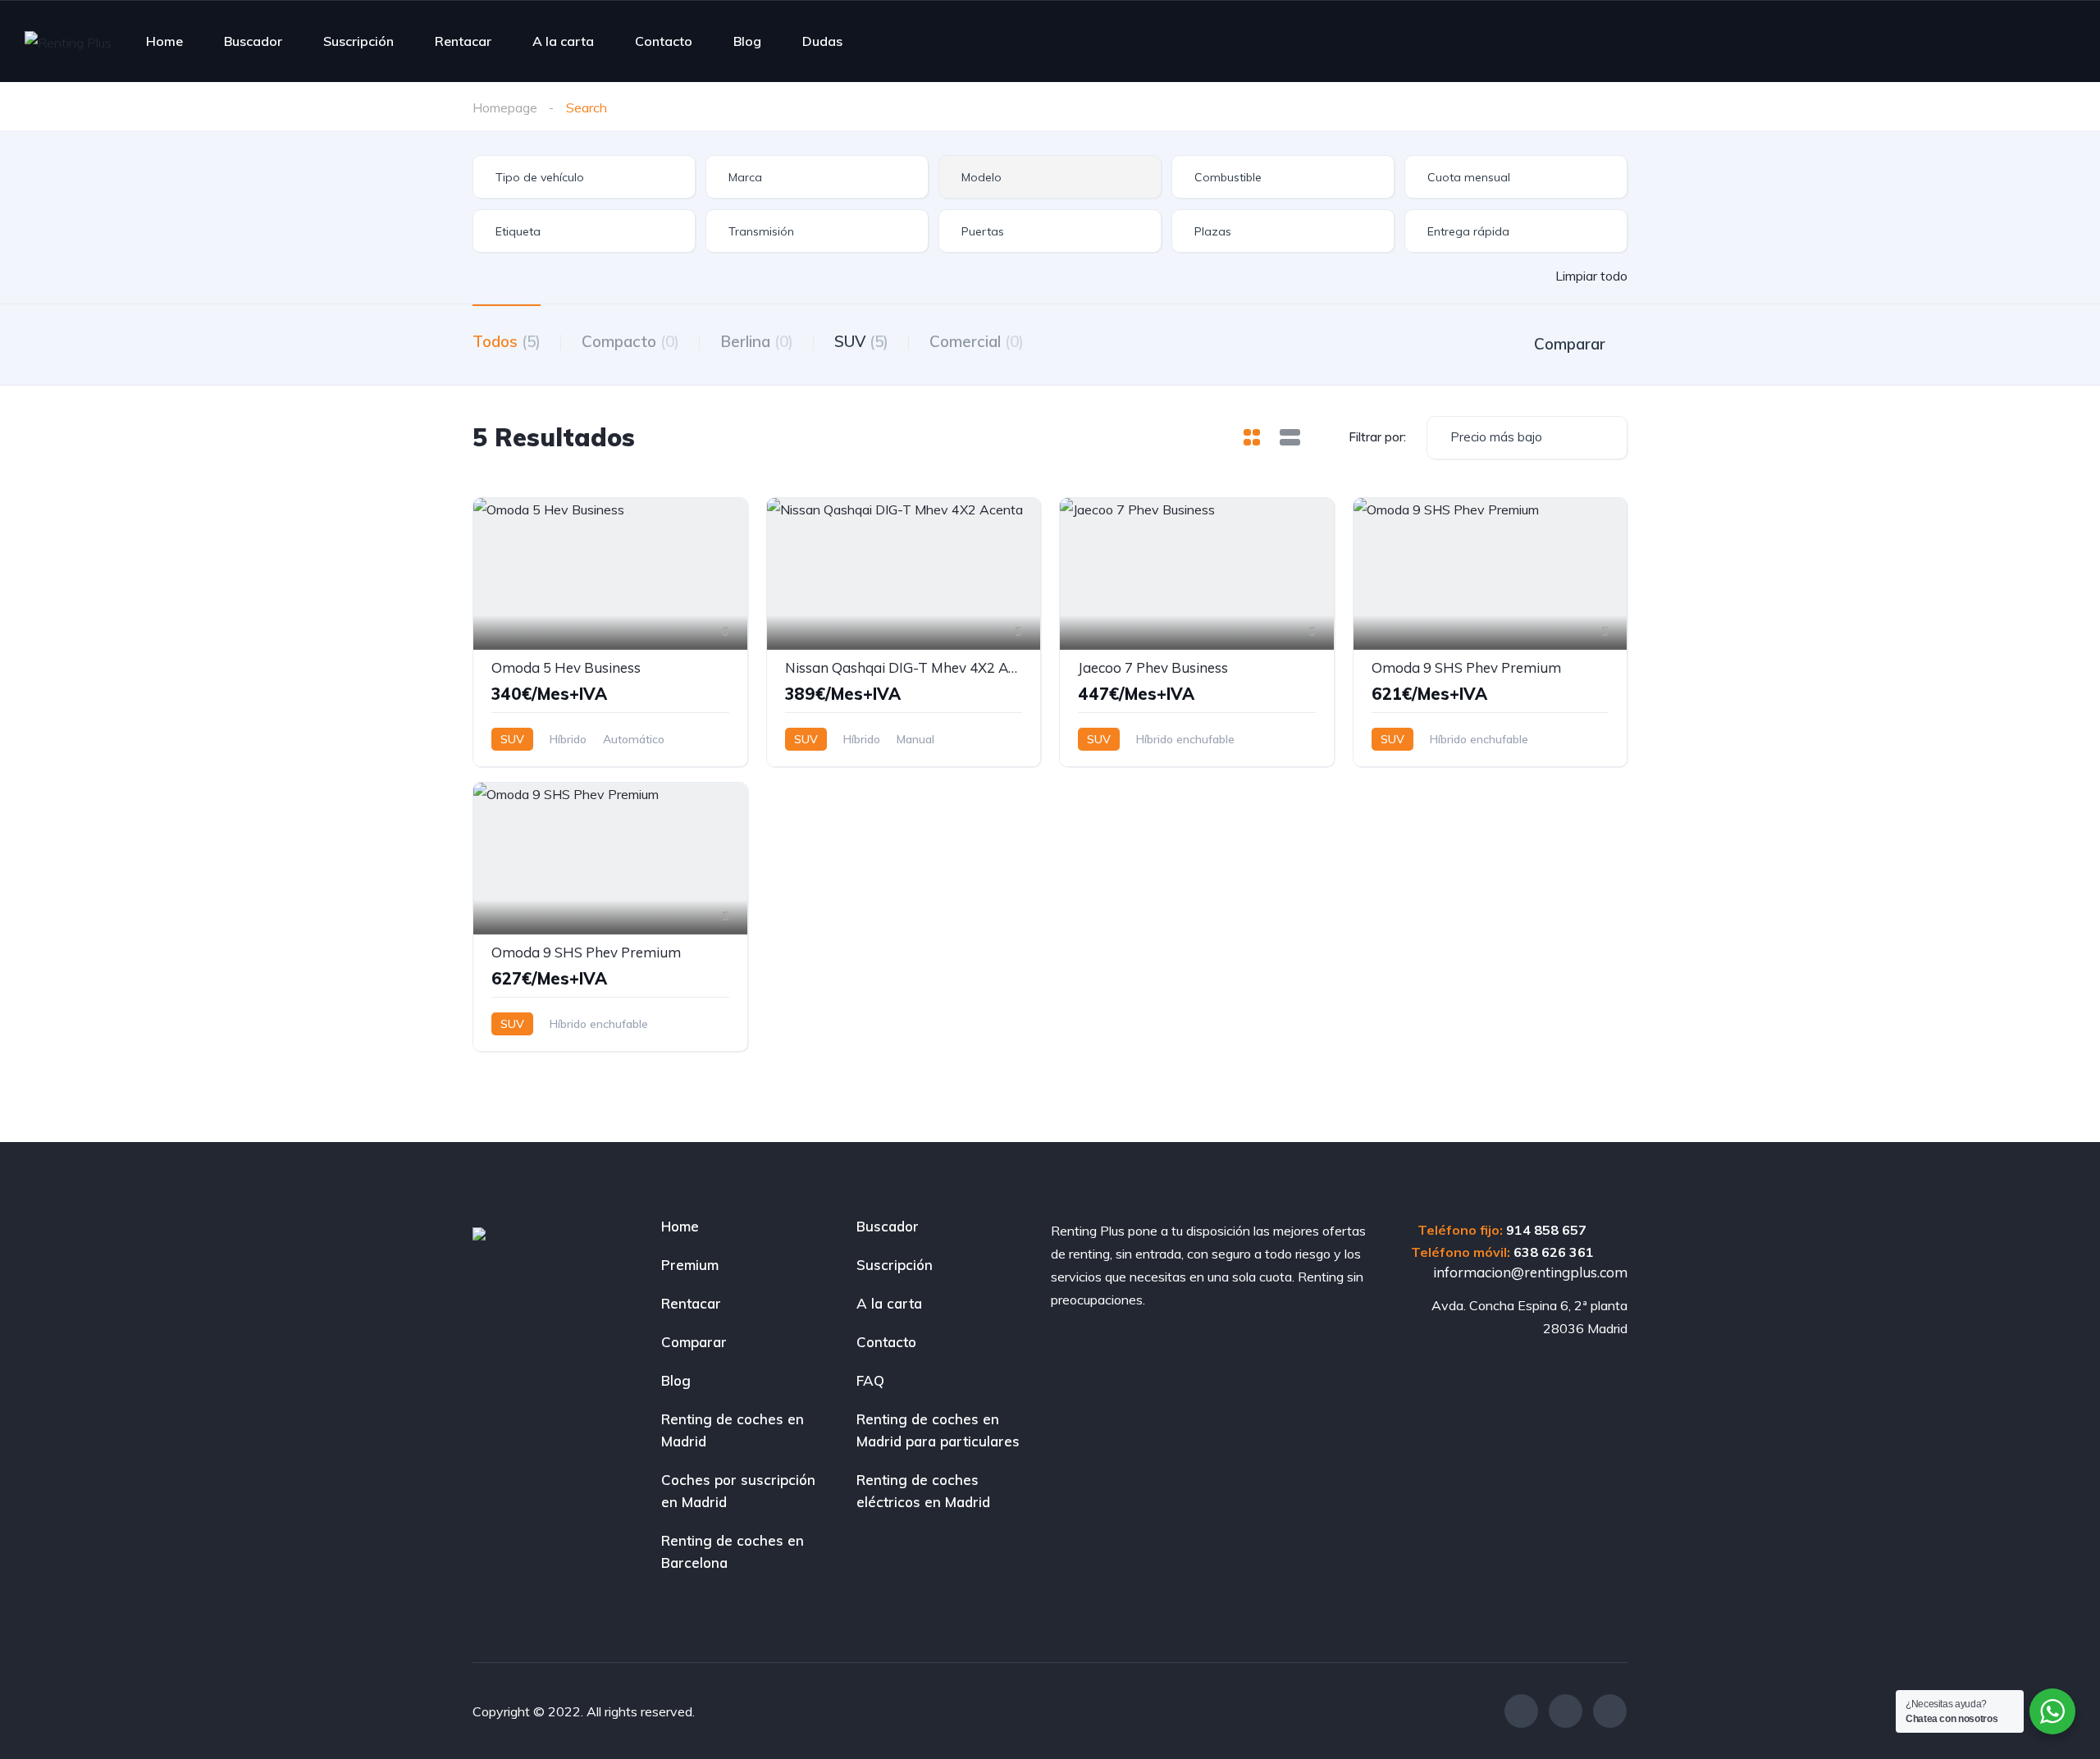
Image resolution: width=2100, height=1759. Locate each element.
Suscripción (358, 41)
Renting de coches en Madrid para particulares (938, 1430)
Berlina (757, 341)
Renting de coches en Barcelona (733, 1551)
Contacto (664, 41)
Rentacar (463, 41)
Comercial (977, 341)
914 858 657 (1546, 1230)
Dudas (822, 41)
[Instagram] (1566, 1711)
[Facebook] (1521, 1711)
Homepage (505, 107)
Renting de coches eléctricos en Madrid (923, 1491)
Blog (747, 41)
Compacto (630, 341)
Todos (507, 341)
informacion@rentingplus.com (1529, 1272)
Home (164, 41)
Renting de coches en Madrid (733, 1430)
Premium (690, 1265)
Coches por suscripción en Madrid (738, 1491)
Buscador (253, 41)
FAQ (870, 1380)
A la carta (563, 41)
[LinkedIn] (1610, 1711)
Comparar (694, 1342)
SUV (861, 341)
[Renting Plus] (68, 42)
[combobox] (584, 177)
